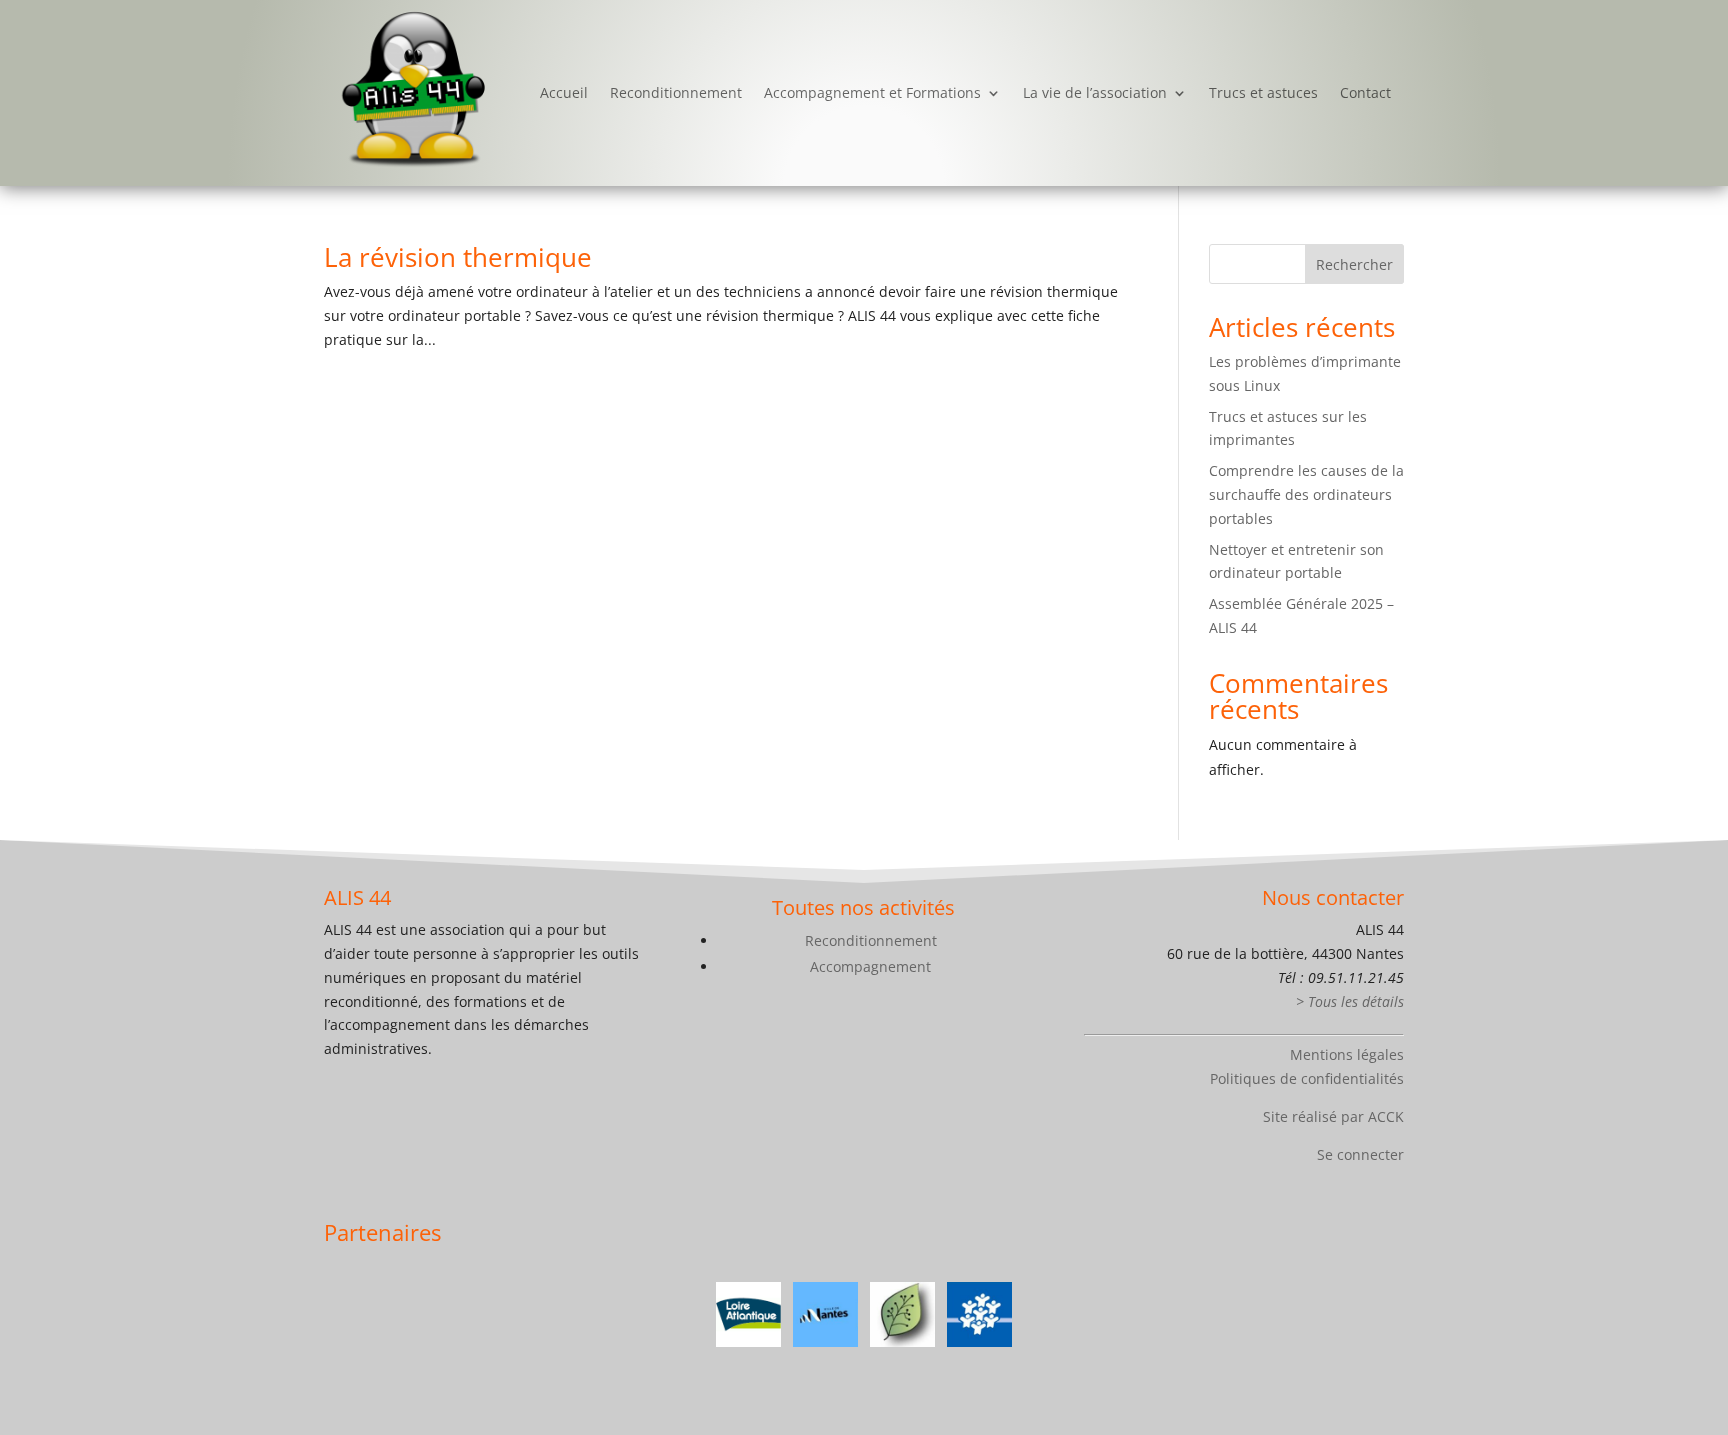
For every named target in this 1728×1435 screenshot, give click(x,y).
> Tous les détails (1350, 1001)
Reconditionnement (676, 92)
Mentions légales (1347, 1054)
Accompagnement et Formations (872, 92)
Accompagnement (870, 966)
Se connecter (1360, 1154)
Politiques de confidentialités (1307, 1078)
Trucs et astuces (1263, 92)
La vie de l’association (1095, 92)
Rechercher (1354, 264)
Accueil (564, 92)
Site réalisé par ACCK (1333, 1116)
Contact (1365, 92)
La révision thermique (458, 257)
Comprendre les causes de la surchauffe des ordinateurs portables (1306, 494)
